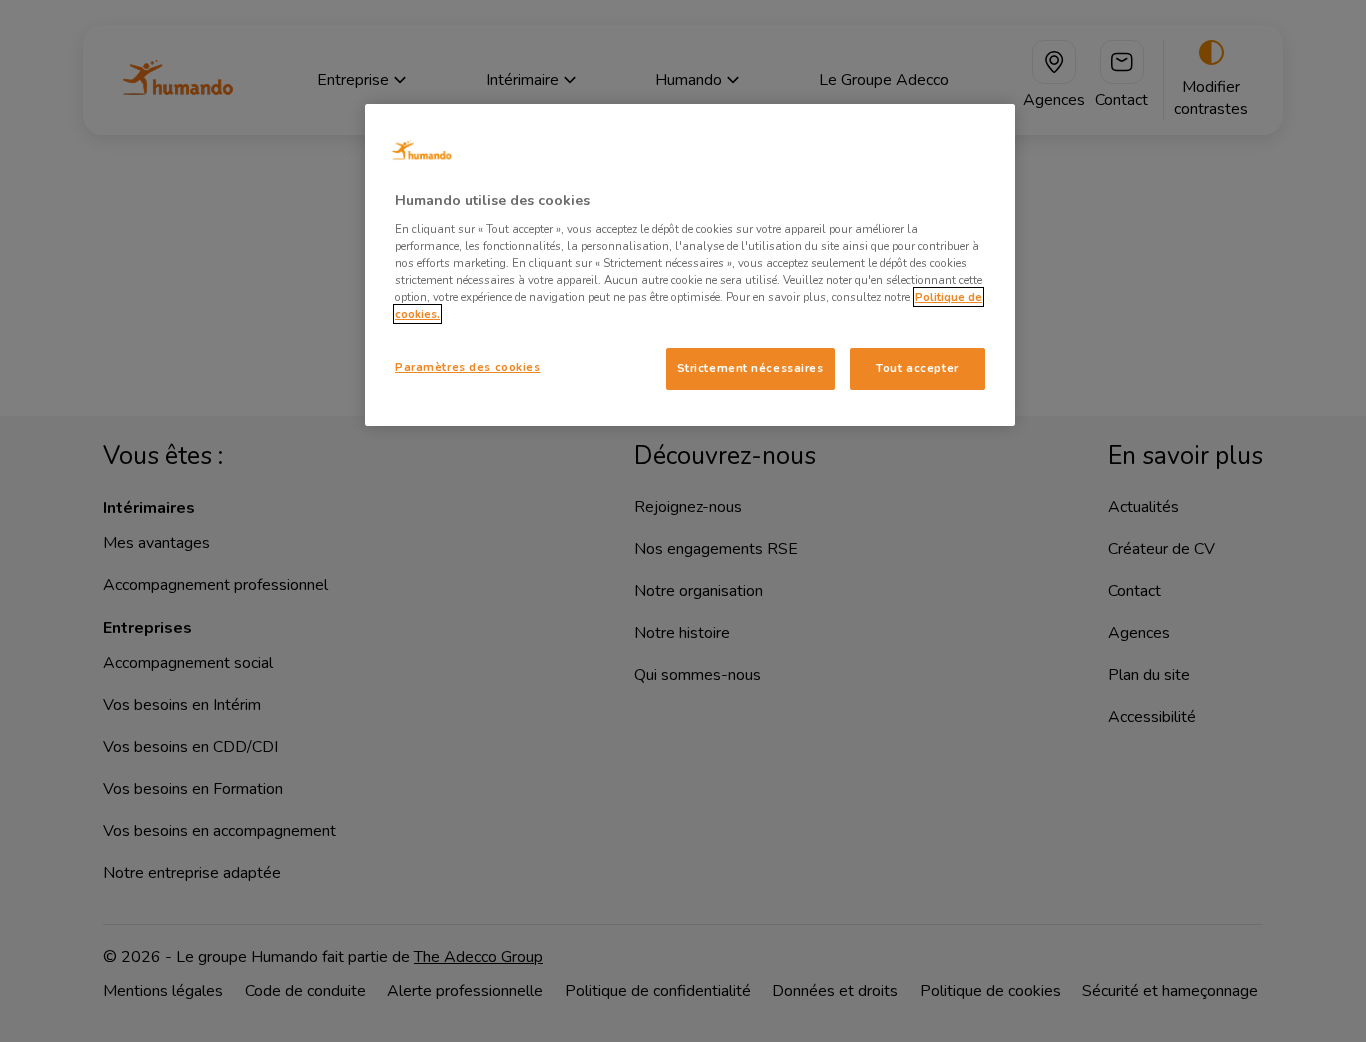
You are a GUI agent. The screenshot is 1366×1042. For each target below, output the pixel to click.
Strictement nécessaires (750, 368)
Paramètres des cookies (468, 367)
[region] (690, 265)
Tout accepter (917, 368)
